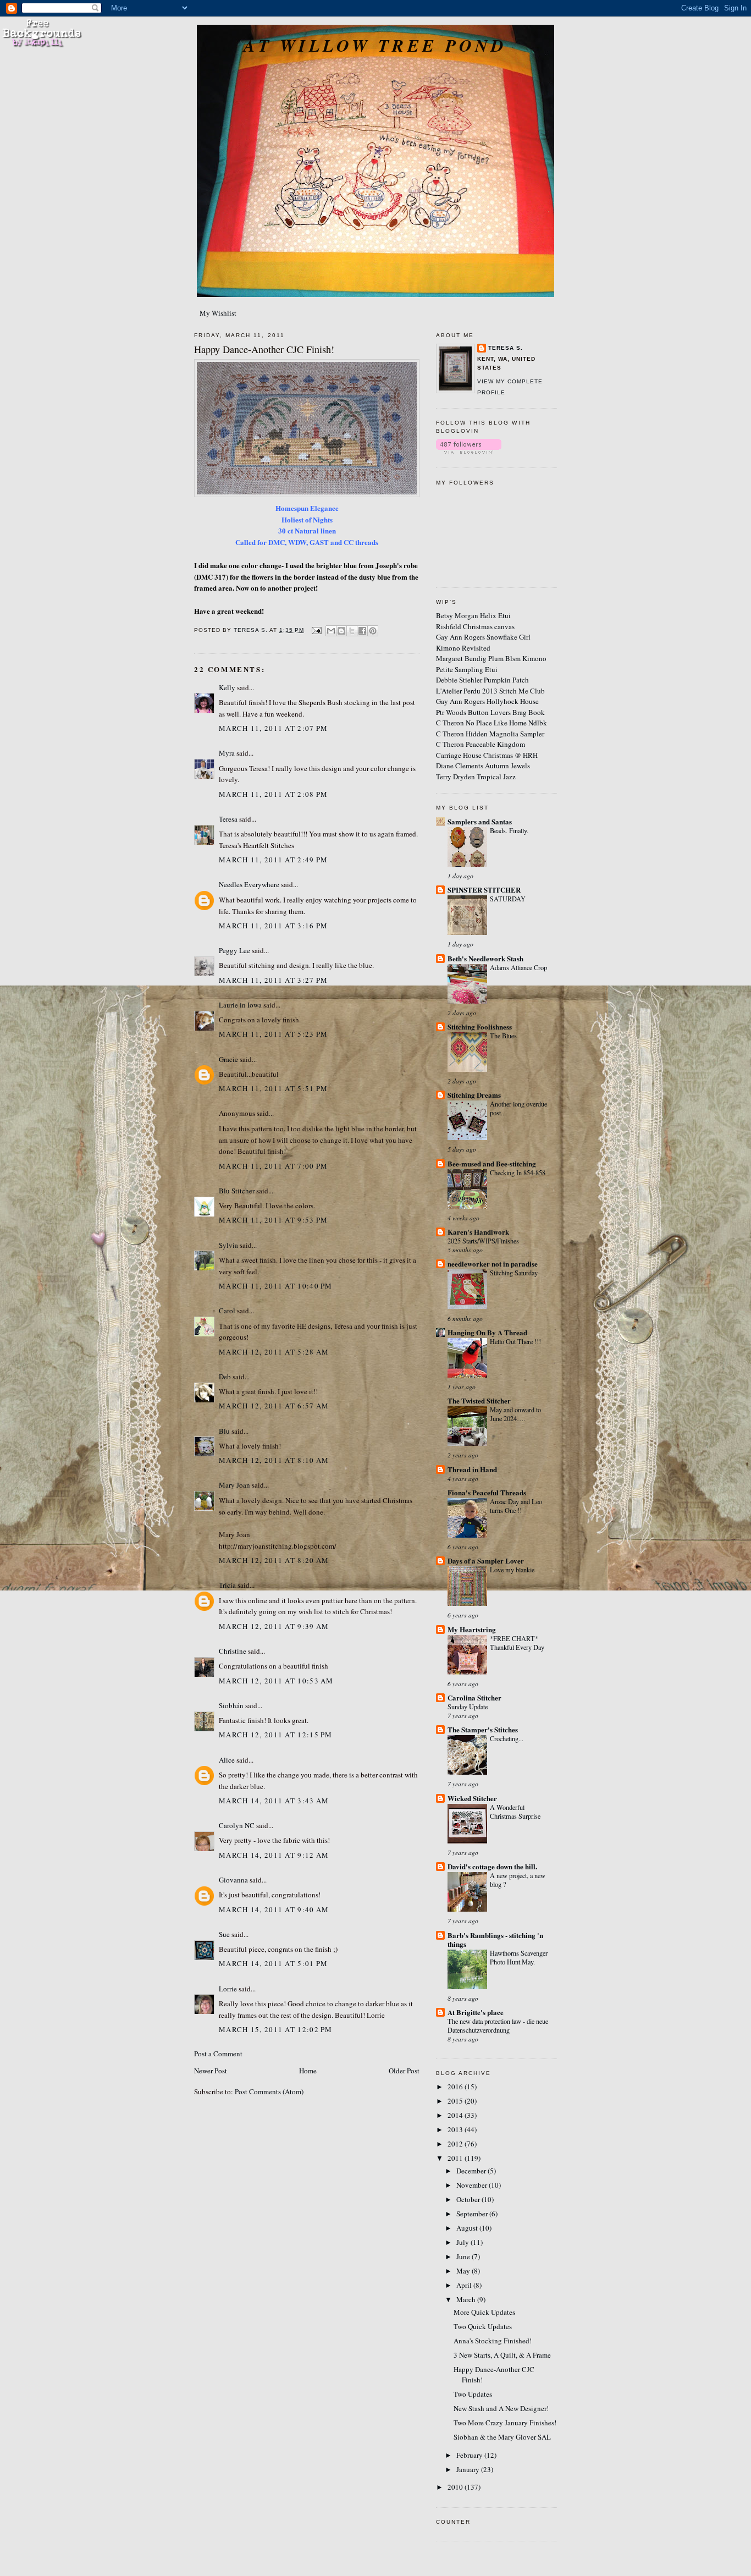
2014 (456, 2115)
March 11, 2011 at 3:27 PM (274, 980)
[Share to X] (352, 631)
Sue (224, 1934)
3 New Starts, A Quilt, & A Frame (502, 2355)
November (473, 2185)
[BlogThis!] (341, 631)
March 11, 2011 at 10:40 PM (276, 1286)
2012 (456, 2144)
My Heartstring (472, 1629)
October (469, 2199)
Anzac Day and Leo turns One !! (516, 1506)
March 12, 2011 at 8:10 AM (274, 1460)
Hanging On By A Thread (487, 1332)
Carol (227, 1311)
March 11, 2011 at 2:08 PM (274, 794)
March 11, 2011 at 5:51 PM (274, 1088)
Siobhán (231, 1705)
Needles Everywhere (249, 884)
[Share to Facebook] (362, 631)
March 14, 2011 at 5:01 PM (274, 1963)
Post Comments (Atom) (269, 2091)
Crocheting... (507, 1738)
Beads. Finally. (509, 830)
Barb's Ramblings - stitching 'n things (495, 1939)
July (463, 2242)
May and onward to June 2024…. (515, 1414)
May (464, 2271)
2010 (456, 2487)
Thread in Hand (472, 1469)
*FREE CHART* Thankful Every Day (517, 1643)
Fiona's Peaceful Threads (487, 1492)
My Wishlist (218, 313)
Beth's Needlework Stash (485, 958)
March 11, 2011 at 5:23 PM (274, 1034)
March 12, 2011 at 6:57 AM (274, 1406)
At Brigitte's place (476, 2012)
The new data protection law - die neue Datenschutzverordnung (498, 2025)
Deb (225, 1377)
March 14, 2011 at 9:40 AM (274, 1909)
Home (308, 2071)
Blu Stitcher (237, 1191)
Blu (224, 1431)
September (473, 2214)
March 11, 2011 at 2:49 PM (274, 860)
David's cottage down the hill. (492, 1866)
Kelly (227, 687)
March (467, 2299)
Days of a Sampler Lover (486, 1561)
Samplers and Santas (480, 821)
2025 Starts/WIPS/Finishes (483, 1241)
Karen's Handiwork (478, 1232)
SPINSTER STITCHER (484, 890)
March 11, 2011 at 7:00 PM (274, 1166)
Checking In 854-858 (518, 1173)
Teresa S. (506, 348)
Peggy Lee (234, 950)
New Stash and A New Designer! (501, 2408)
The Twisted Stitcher (479, 1400)
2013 (456, 2129)
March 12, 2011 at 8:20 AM (274, 1560)
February (470, 2455)
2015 (456, 2101)
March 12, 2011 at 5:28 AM (274, 1352)
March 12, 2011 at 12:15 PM (276, 1735)
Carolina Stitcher (474, 1697)
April (465, 2285)
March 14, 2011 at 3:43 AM (274, 1801)
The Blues (503, 1036)
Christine (233, 1651)
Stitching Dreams (474, 1095)
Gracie (229, 1059)
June (464, 2256)
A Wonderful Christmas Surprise (515, 1812)
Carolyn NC (237, 1825)
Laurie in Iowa (240, 1005)
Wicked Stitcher (472, 1798)
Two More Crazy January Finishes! (505, 2423)
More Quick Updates (484, 2312)
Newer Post (211, 2071)
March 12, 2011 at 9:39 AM (274, 1626)
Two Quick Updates (483, 2326)
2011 (456, 2158)
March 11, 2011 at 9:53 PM (274, 1220)
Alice (227, 1760)
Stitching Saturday (514, 1273)
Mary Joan (234, 1485)
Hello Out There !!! (515, 1341)
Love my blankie (512, 1570)
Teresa (228, 819)
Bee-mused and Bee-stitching (492, 1163)
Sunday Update (468, 1707)
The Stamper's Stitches (483, 1729)
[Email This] (331, 631)
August (468, 2228)
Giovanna (233, 1880)
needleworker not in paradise (493, 1264)
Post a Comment (218, 2054)
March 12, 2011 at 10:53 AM (276, 1681)
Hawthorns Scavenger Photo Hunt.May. (519, 1957)
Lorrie (228, 1989)
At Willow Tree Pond (375, 45)
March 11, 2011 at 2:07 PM (274, 728)
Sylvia (228, 1245)
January (469, 2469)
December (472, 2171)
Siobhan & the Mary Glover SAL (502, 2437)
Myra (227, 753)
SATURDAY (508, 899)
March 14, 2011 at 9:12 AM (274, 1855)
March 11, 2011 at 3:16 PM (274, 926)
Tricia (228, 1585)
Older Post (404, 2071)
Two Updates (473, 2394)
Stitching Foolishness (480, 1026)
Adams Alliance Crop (518, 967)
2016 (456, 2087)
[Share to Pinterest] (373, 631)
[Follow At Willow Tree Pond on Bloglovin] (469, 451)
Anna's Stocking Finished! (493, 2341)
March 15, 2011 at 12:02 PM (276, 2029)
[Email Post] (316, 630)
